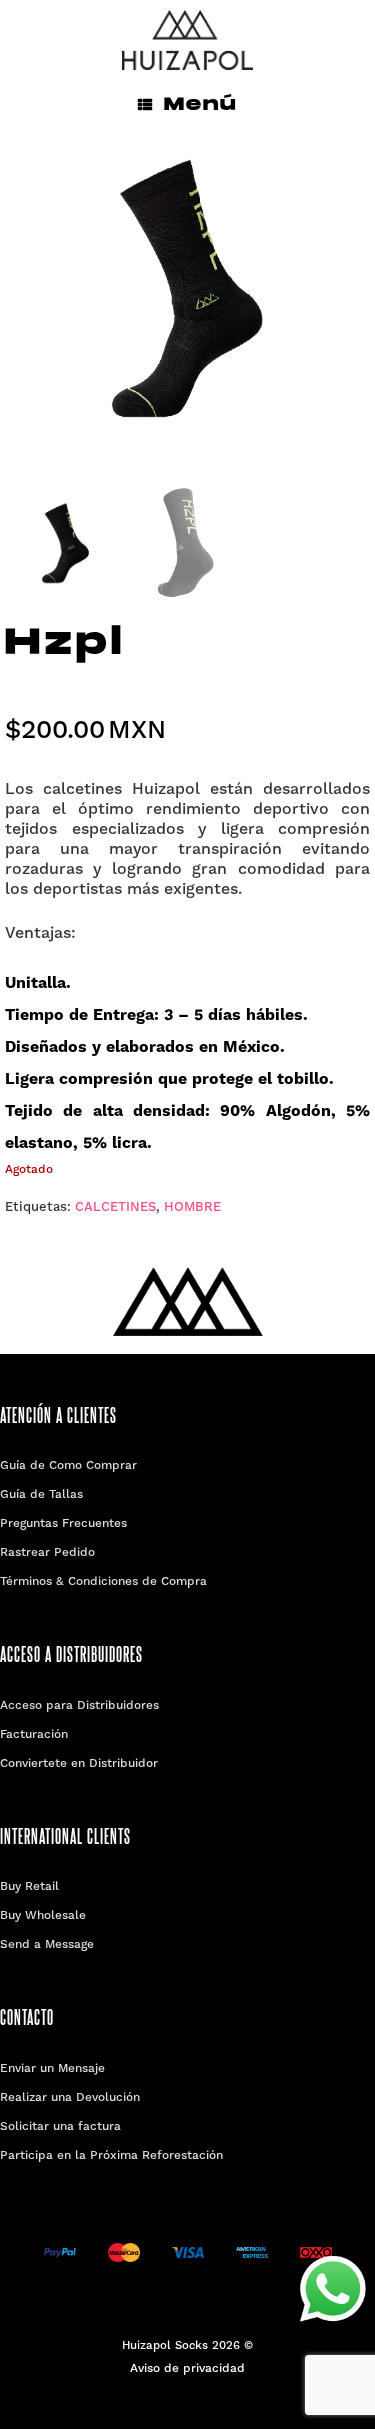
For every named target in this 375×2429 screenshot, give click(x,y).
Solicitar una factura (60, 2127)
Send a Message (47, 1945)
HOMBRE (192, 1207)
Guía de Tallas (41, 1495)
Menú (200, 104)
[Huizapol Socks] (187, 40)
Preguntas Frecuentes (63, 1524)
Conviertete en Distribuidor (79, 1764)
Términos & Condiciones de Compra (103, 1582)
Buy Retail (29, 1887)
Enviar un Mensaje (52, 2069)
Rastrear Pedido (47, 1553)
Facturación (34, 1735)
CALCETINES (115, 1207)
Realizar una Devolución (70, 2098)
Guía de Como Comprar (68, 1466)
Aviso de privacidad (187, 2369)
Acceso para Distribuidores (79, 1706)
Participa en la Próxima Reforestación (111, 2156)
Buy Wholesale (43, 1916)
